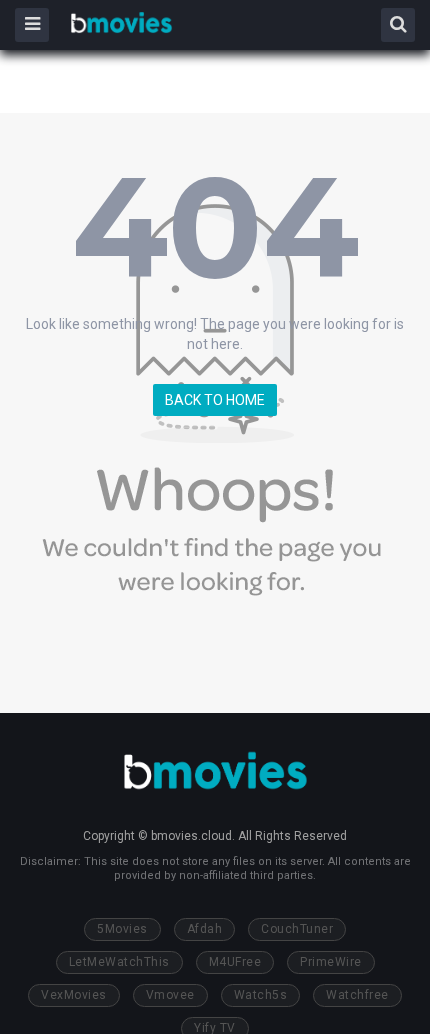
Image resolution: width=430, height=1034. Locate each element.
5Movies (122, 929)
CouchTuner (297, 929)
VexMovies (74, 995)
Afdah (205, 929)
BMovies (121, 23)
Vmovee (170, 995)
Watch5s (261, 995)
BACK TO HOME (215, 400)
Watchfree (357, 995)
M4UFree (235, 962)
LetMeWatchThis (119, 962)
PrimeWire (331, 962)
